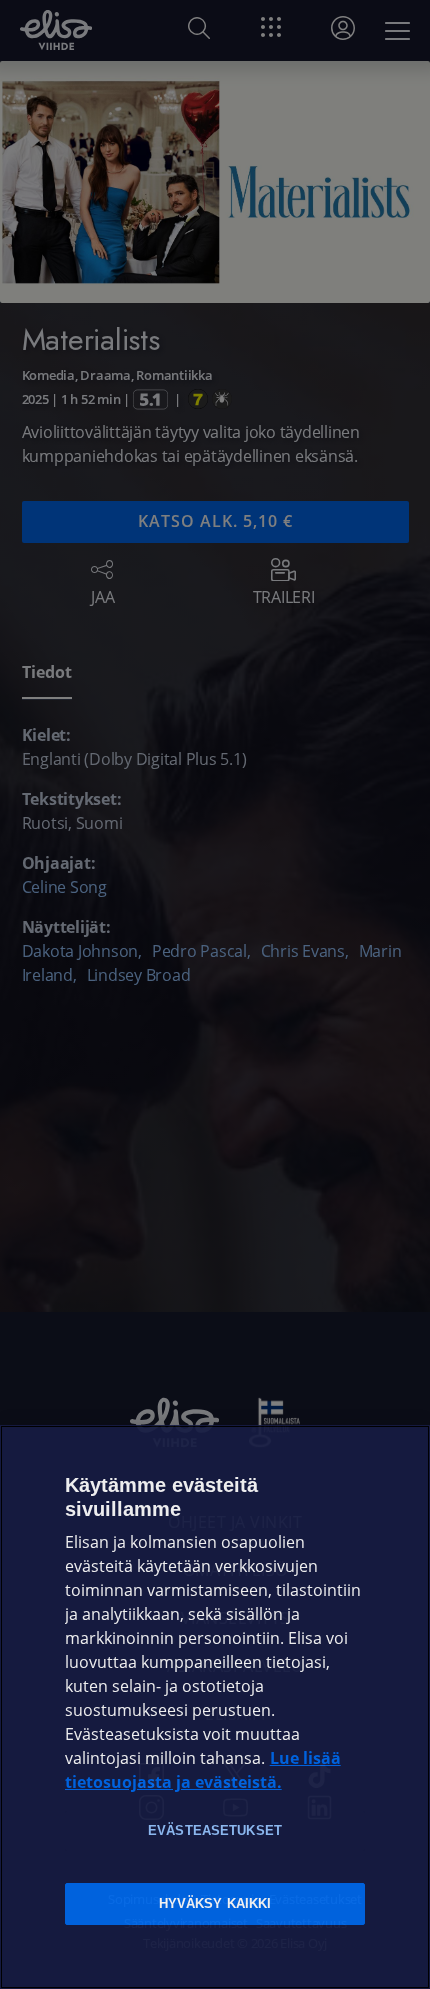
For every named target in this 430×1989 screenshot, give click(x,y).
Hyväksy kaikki (215, 1903)
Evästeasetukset (215, 1830)
